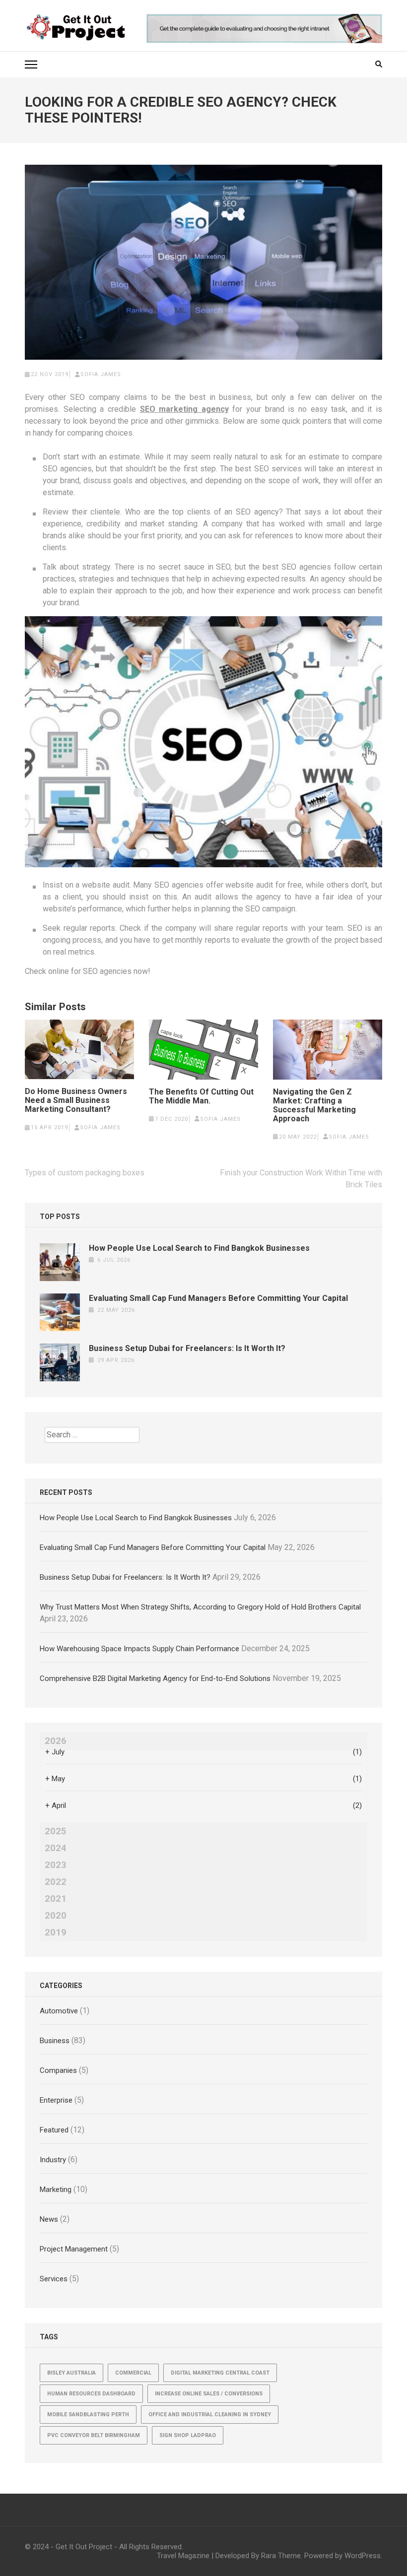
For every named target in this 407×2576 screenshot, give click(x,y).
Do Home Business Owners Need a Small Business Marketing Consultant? (76, 1100)
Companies (58, 2070)
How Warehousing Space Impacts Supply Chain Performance (139, 1649)
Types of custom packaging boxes (85, 1173)
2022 (56, 1882)
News (49, 2219)
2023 (56, 1865)
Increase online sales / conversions (209, 2394)
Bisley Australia (71, 2373)
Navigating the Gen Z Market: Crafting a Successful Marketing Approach (314, 1105)
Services (54, 2279)
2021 (56, 1899)
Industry (53, 2160)
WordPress (363, 2556)
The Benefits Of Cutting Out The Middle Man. (201, 1096)
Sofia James (101, 374)
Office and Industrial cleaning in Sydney (210, 2415)
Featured (54, 2130)
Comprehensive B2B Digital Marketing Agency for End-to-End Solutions (155, 1678)
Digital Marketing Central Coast (220, 2373)
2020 (56, 1916)
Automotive (59, 2011)
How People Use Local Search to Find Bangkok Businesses (199, 1248)
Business (55, 2041)
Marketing (56, 2190)
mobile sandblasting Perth (88, 2415)
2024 (56, 1848)
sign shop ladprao (188, 2435)
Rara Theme (281, 2556)
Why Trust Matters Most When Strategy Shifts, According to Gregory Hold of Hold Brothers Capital (200, 1607)
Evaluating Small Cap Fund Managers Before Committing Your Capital (218, 1298)
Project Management (74, 2249)
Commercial (133, 2373)
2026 (56, 1741)
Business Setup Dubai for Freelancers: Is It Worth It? (187, 1348)
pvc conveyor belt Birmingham (94, 2435)
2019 (56, 1932)
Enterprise (56, 2100)
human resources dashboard (91, 2394)
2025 (56, 1831)
